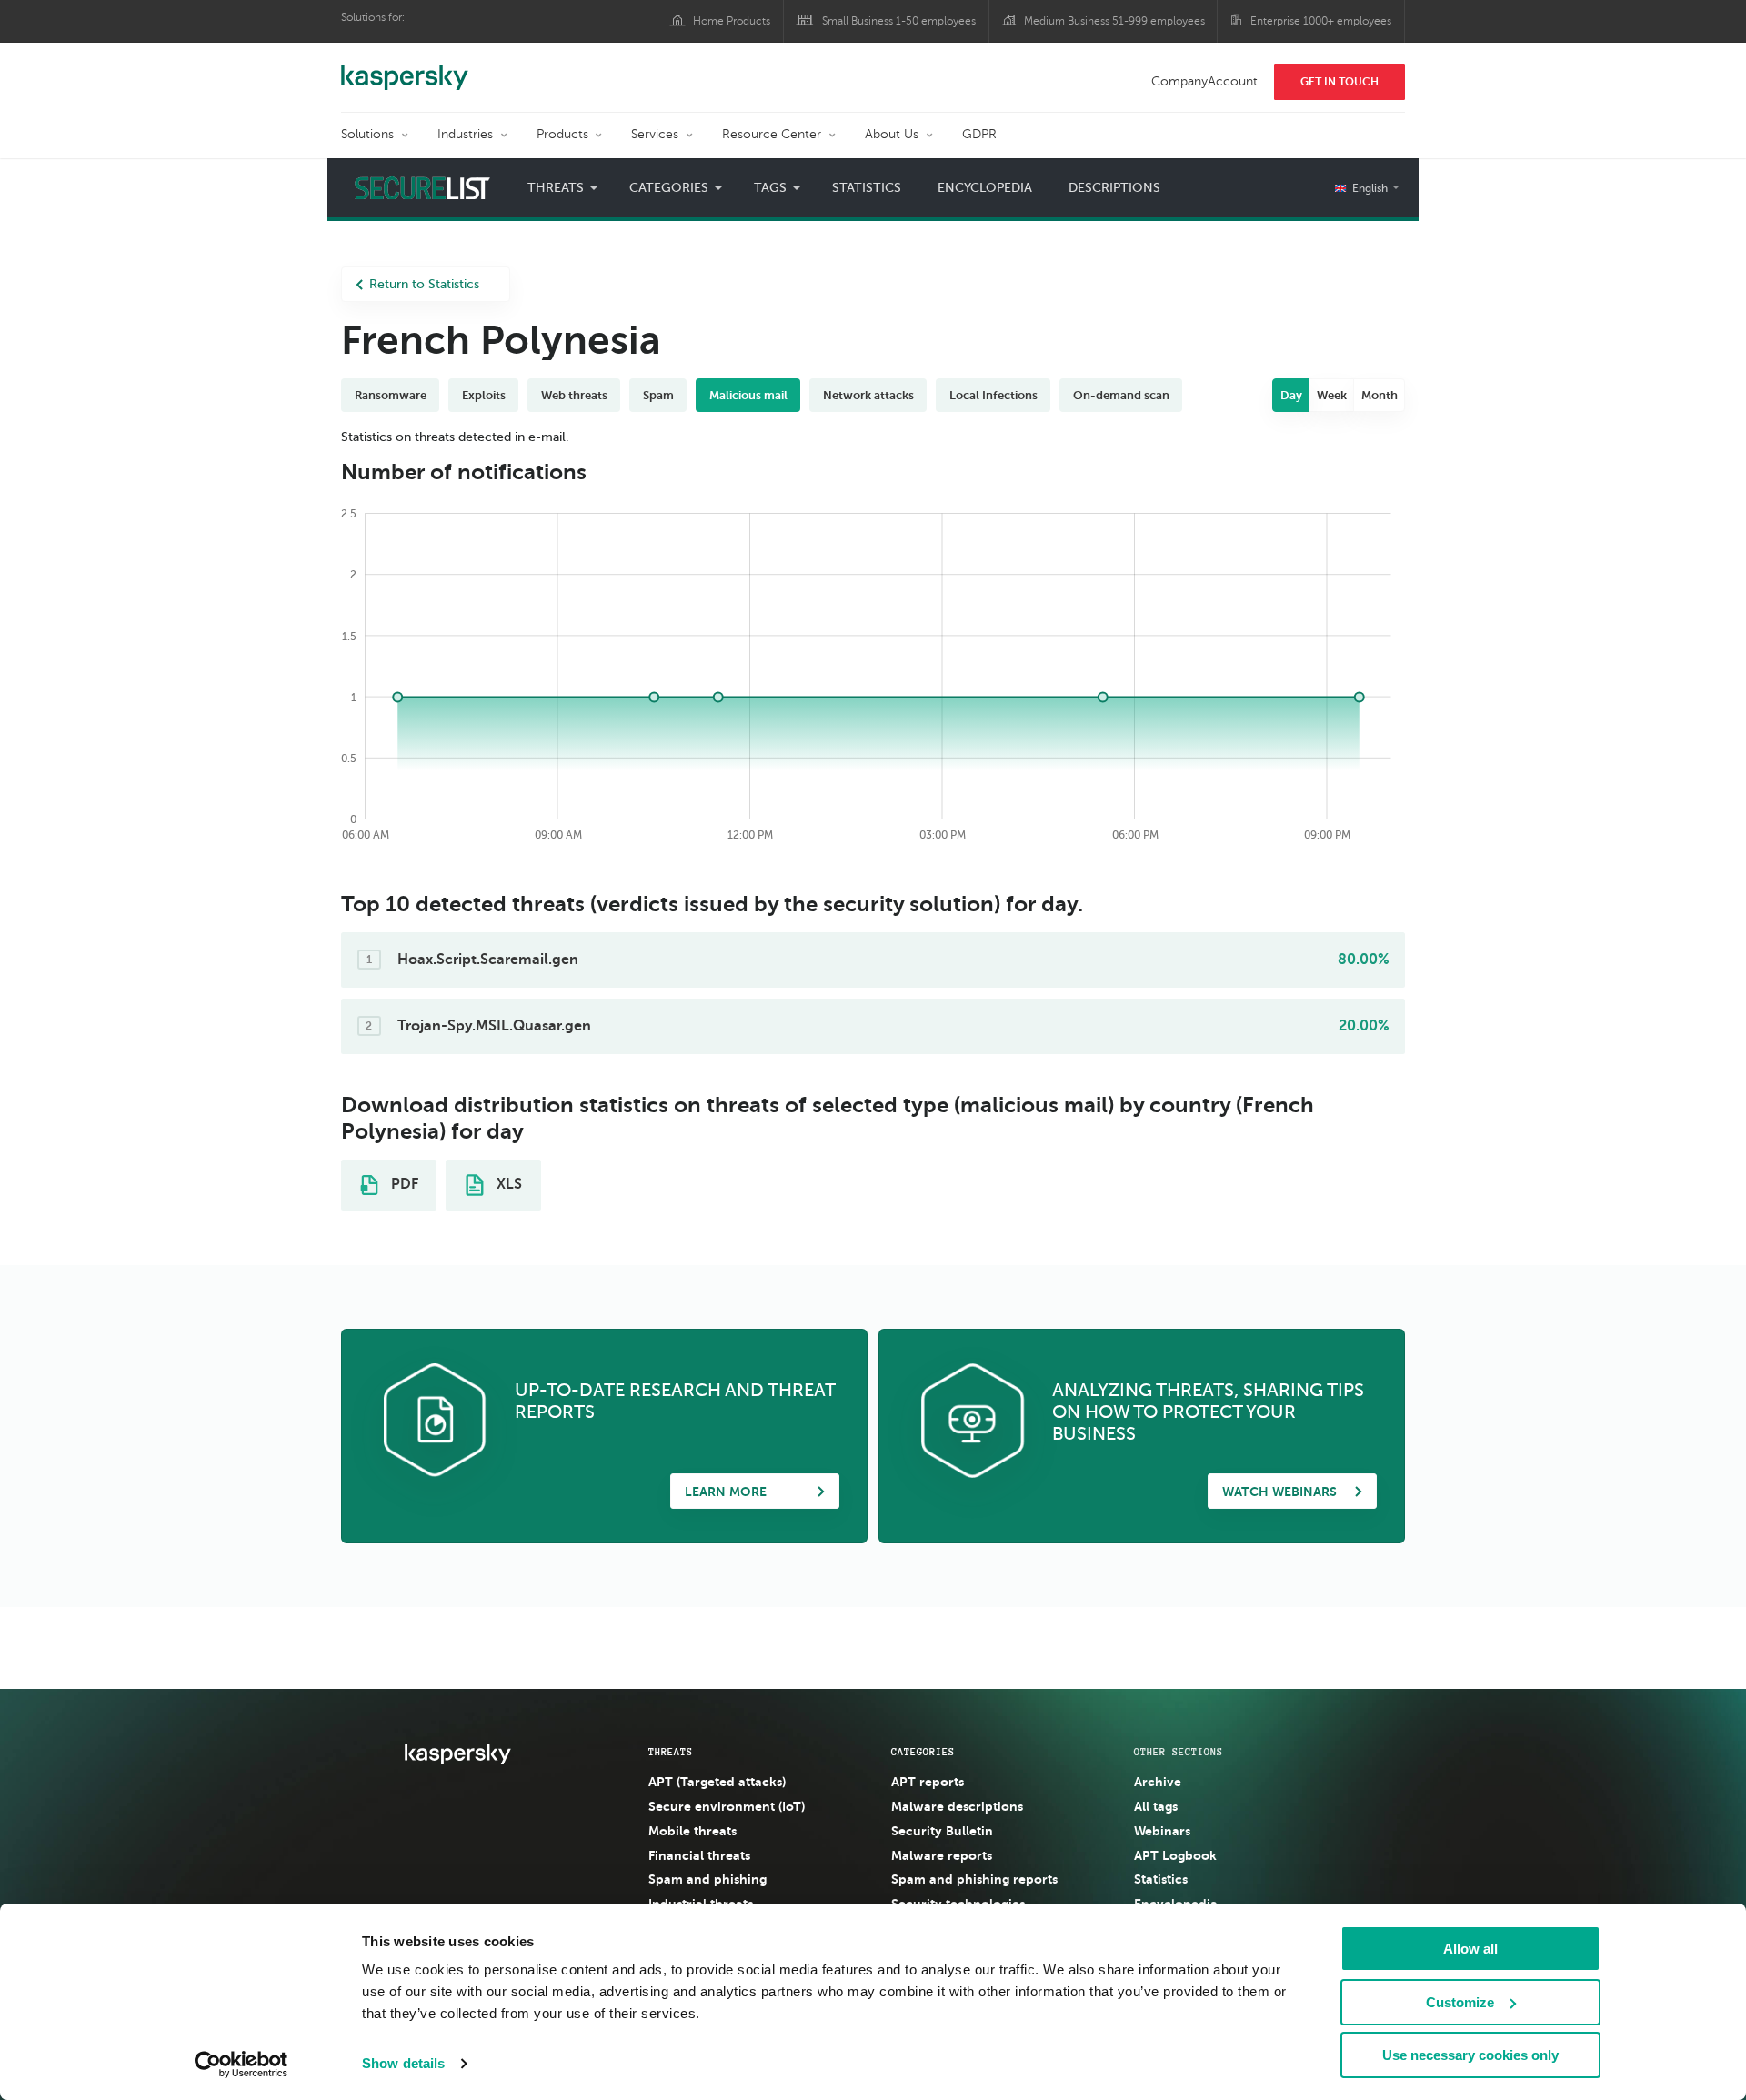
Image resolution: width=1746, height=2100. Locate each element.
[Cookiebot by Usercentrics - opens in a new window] (241, 2065)
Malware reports (942, 1855)
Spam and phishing (707, 1879)
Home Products (732, 21)
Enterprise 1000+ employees (1321, 21)
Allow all (1470, 1949)
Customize (1460, 2002)
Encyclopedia (985, 188)
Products (562, 134)
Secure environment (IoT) (727, 1806)
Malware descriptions (957, 1806)
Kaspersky (405, 68)
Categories (923, 1752)
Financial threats (699, 1855)
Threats (671, 1752)
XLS (507, 1184)
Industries (465, 134)
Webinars (1162, 1831)
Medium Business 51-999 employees (1114, 21)
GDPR (979, 134)
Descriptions (1114, 188)
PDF (403, 1184)
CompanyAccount (1204, 81)
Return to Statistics (424, 284)
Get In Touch (1340, 82)
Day (1291, 395)
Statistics (867, 188)
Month (1380, 395)
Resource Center (772, 134)
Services (655, 134)
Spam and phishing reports (974, 1879)
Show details (403, 2063)
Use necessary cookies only (1470, 2055)
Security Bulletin (942, 1831)
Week (1332, 395)
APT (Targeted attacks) (717, 1782)
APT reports (928, 1782)
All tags (1156, 1806)
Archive (1158, 1782)
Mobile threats (692, 1831)
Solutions (367, 134)
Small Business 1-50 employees (899, 21)
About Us (892, 134)
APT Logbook (1175, 1855)
